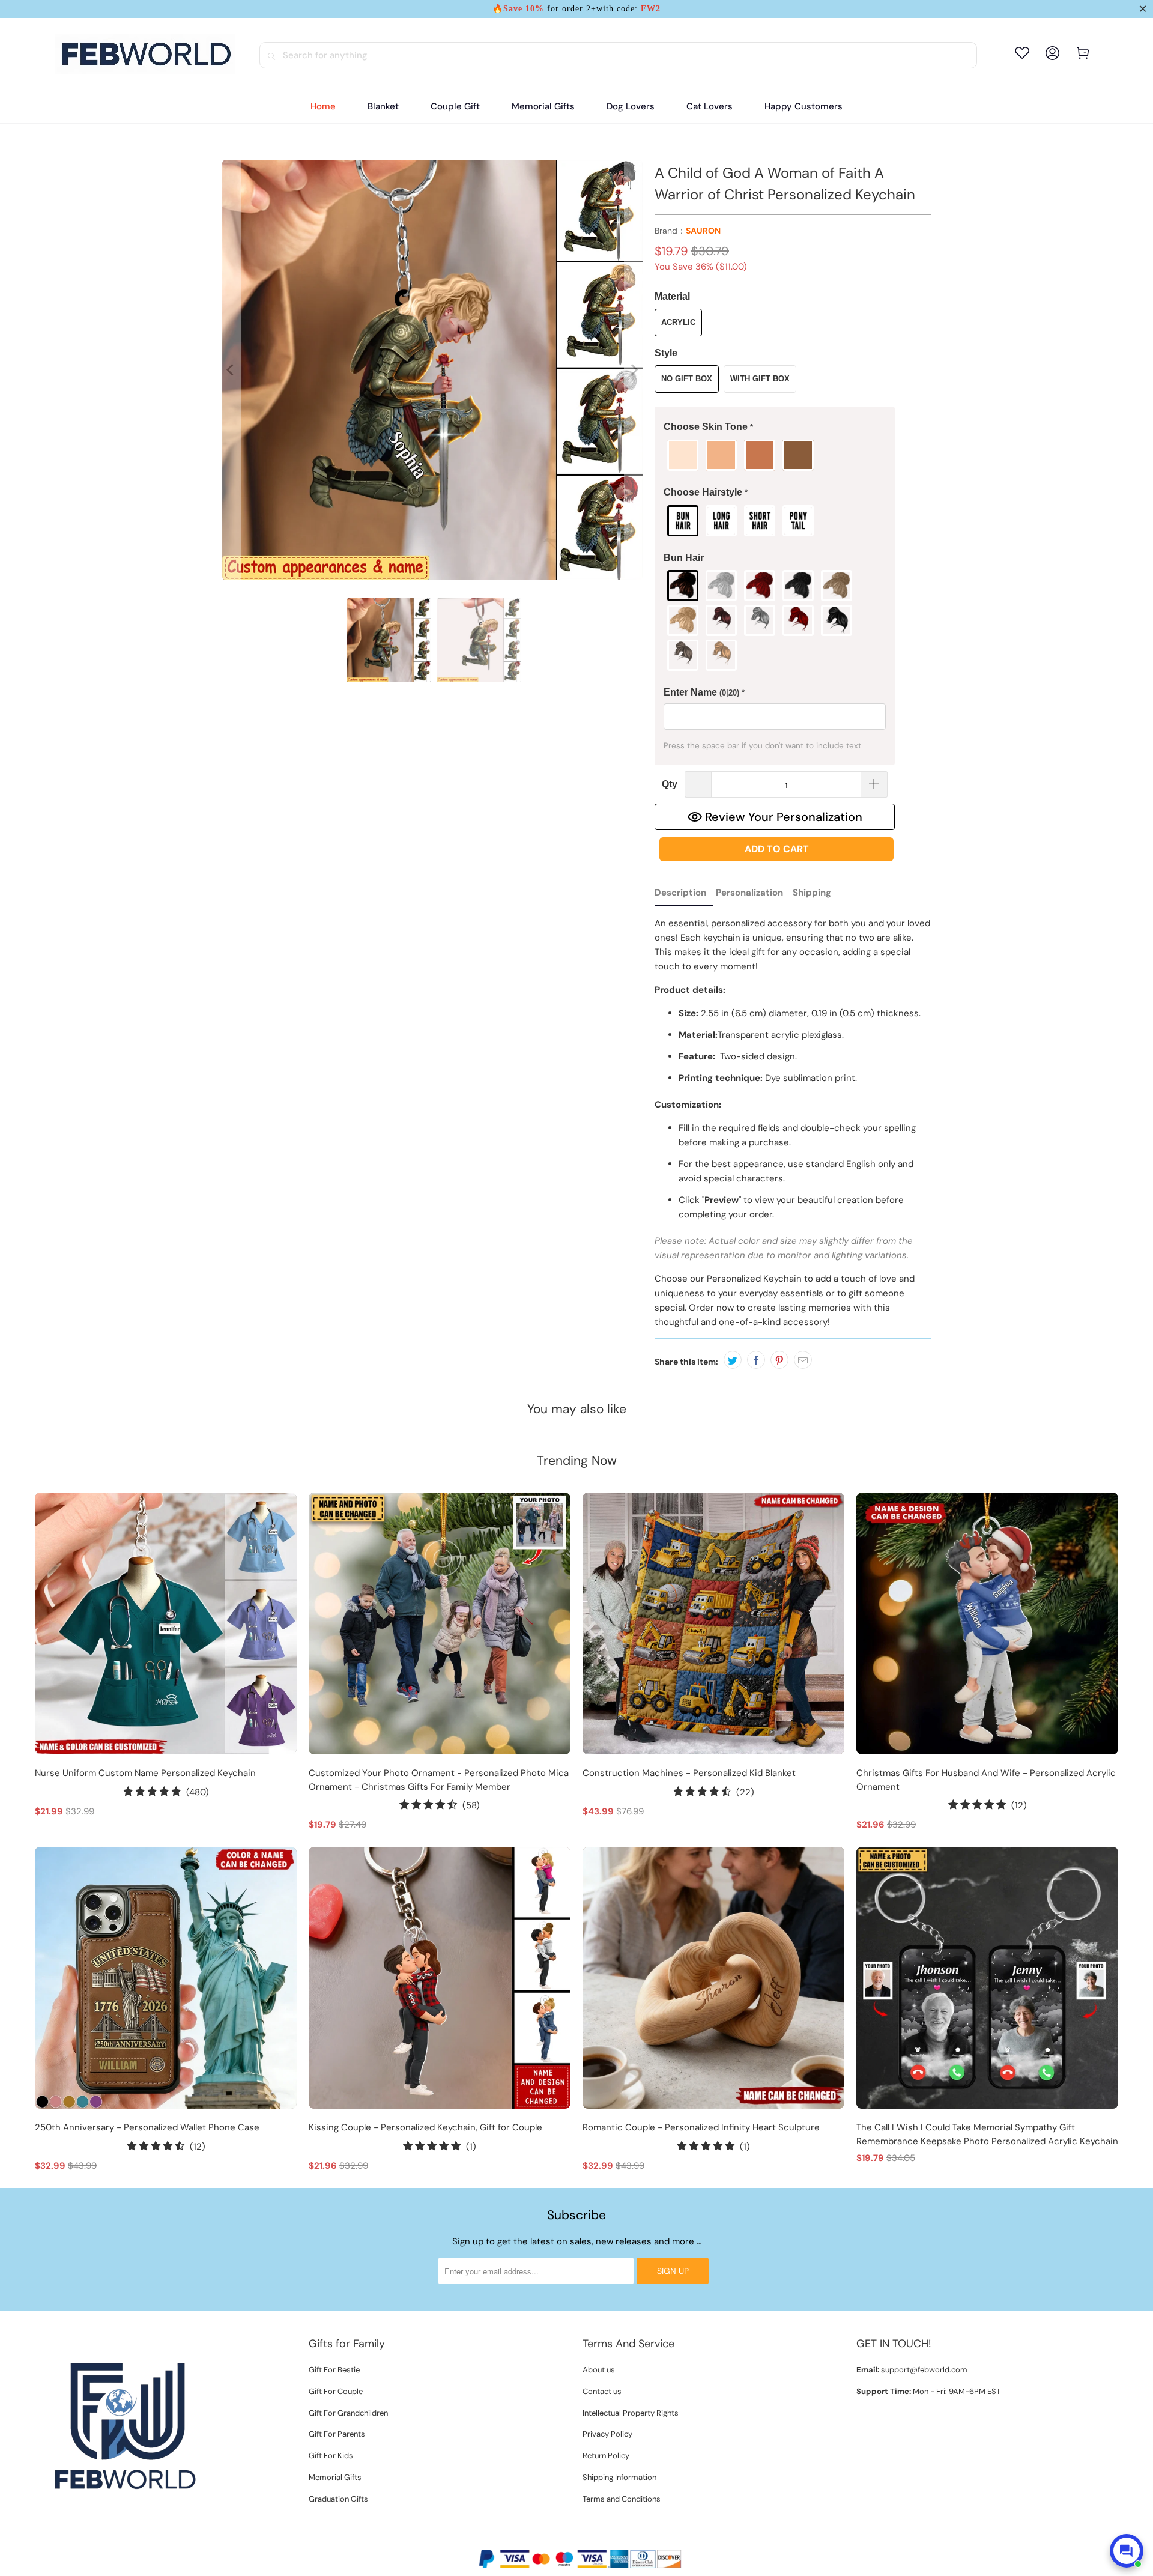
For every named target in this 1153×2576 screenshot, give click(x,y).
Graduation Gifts (338, 2499)
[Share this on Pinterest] (779, 1360)
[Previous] (231, 370)
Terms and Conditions (622, 2499)
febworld (552, 2538)
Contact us (602, 2391)
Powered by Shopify (613, 2538)
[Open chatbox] (1127, 2551)
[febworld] (145, 55)
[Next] (634, 370)
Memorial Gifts (335, 2477)
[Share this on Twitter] (733, 1360)
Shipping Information (619, 2477)
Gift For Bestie (334, 2370)
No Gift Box (687, 379)
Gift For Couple (336, 2391)
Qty (670, 784)
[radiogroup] (775, 455)
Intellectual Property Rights (631, 2413)
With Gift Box (760, 379)
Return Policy (606, 2456)
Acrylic (678, 322)
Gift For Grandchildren (348, 2413)
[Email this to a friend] (803, 1360)
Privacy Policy (607, 2434)
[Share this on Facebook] (756, 1360)
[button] (775, 427)
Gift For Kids (331, 2456)
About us (599, 2370)
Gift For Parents (337, 2434)
